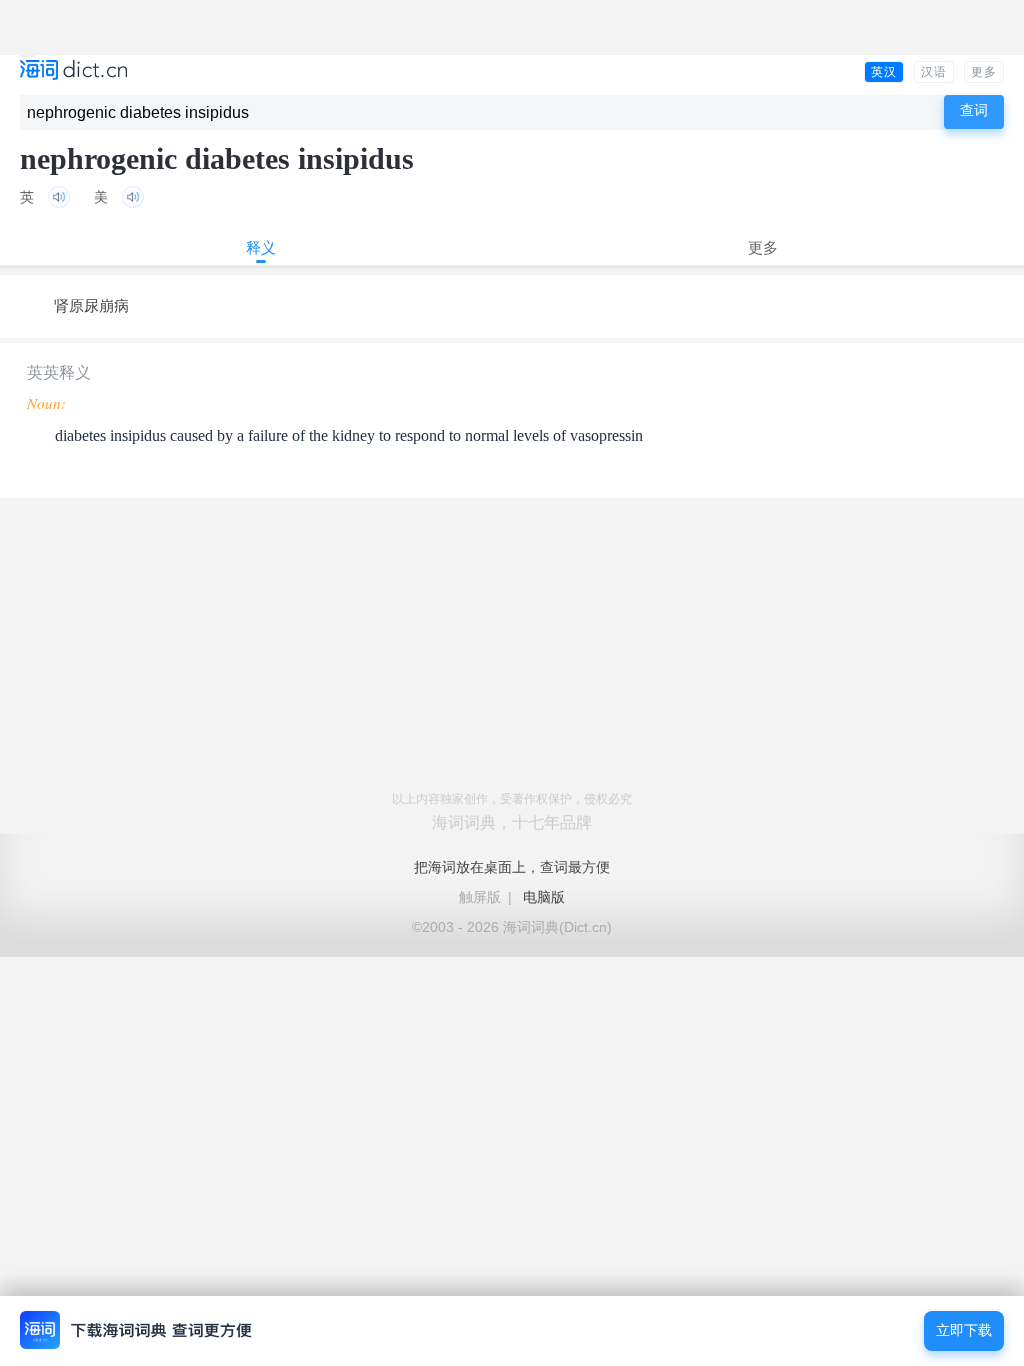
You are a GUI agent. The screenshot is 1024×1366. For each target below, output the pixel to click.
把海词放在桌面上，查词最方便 (512, 867)
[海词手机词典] (73, 71)
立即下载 (964, 1330)
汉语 (934, 72)
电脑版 (544, 897)
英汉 (884, 72)
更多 (984, 72)
